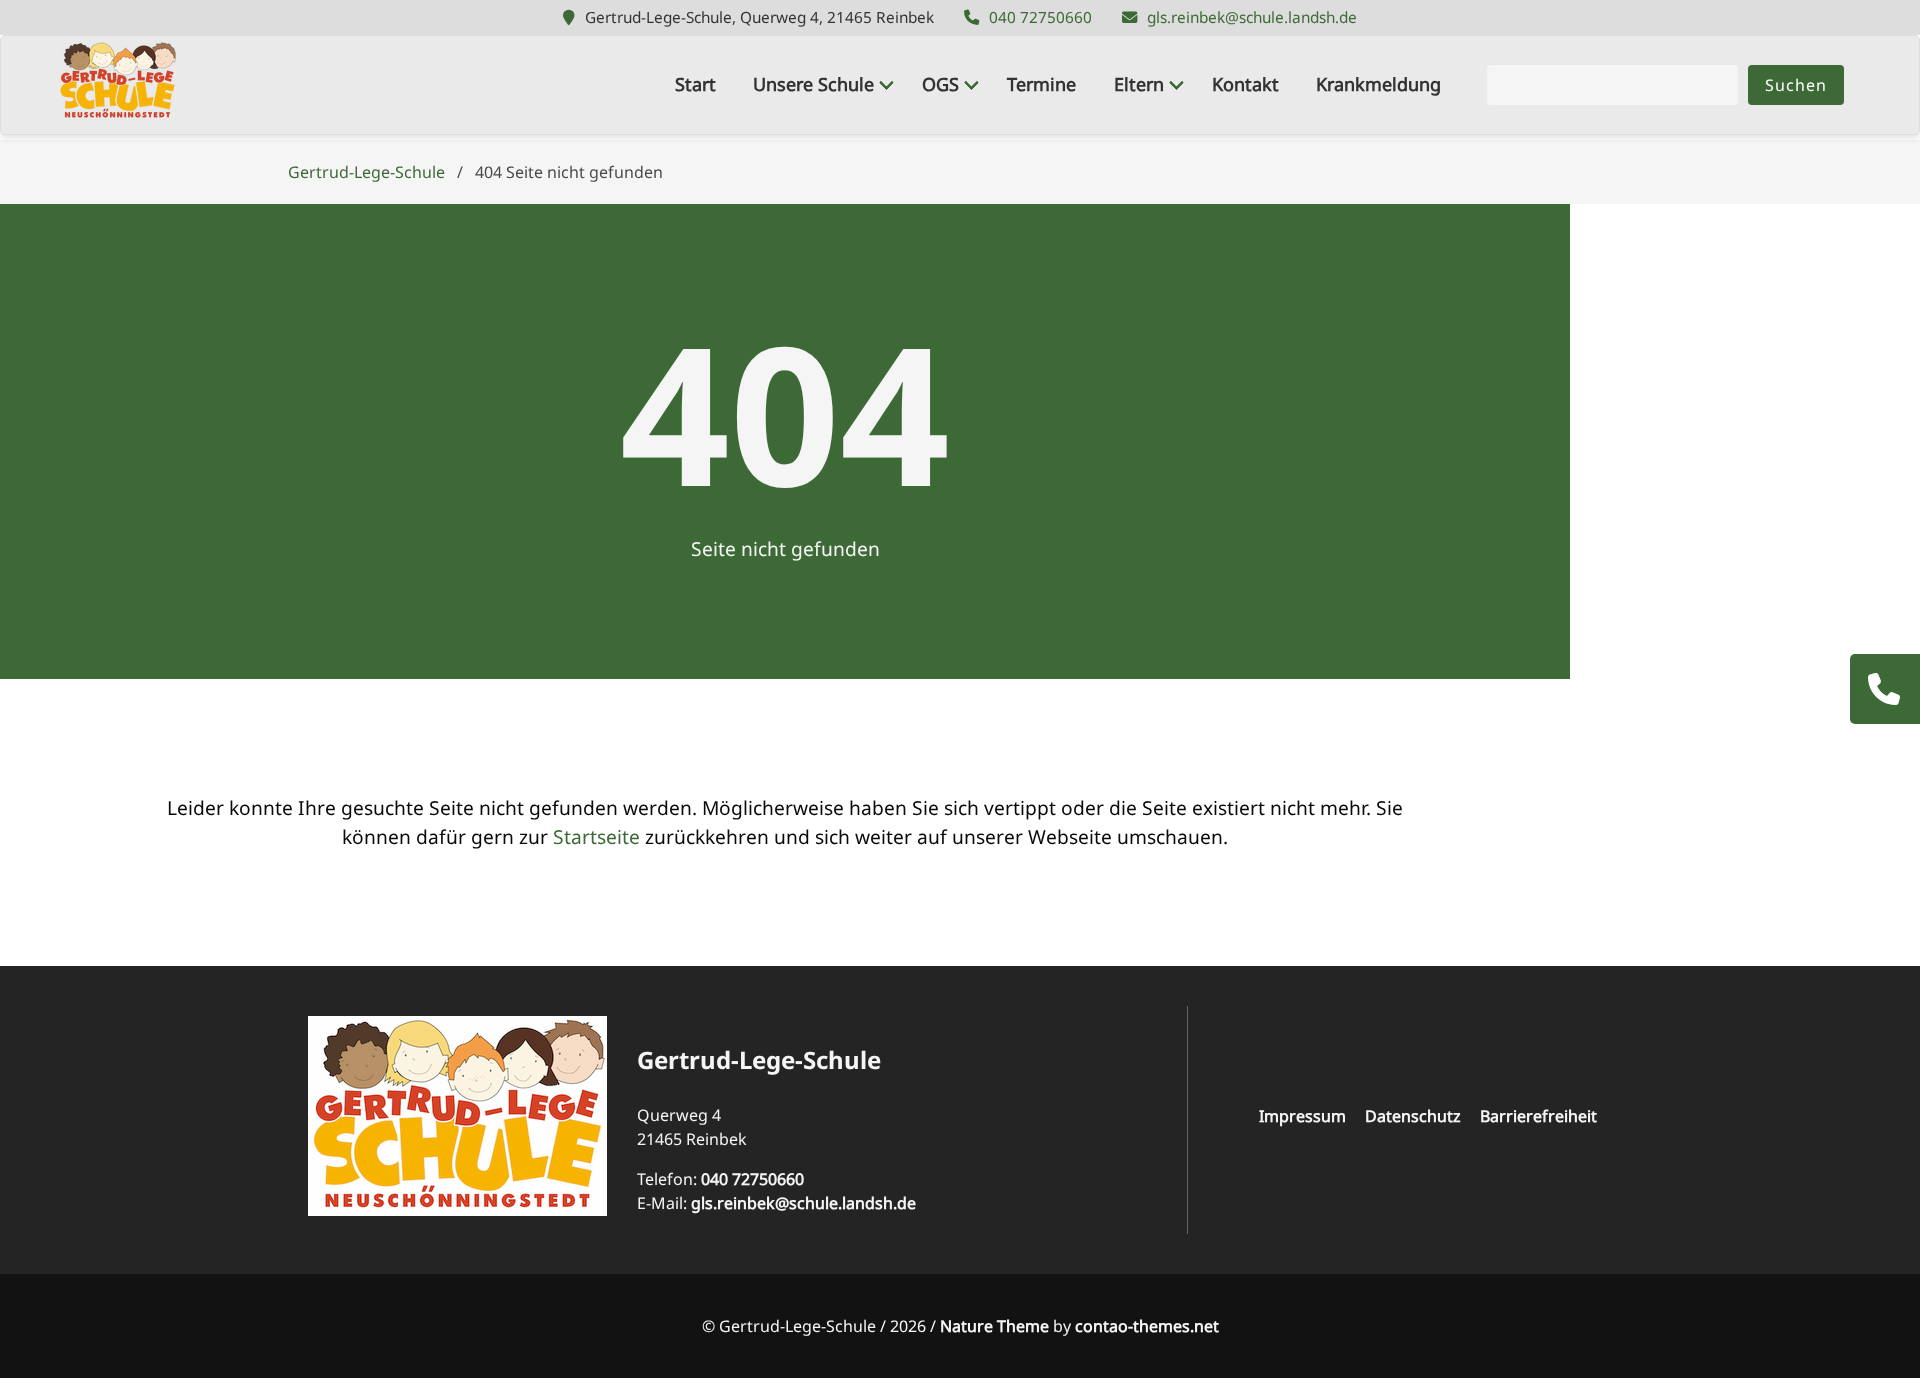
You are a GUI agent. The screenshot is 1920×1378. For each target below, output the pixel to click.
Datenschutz (1413, 1116)
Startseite (596, 836)
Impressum (1302, 1116)
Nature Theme (994, 1326)
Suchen (1796, 85)
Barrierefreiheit (1538, 1116)
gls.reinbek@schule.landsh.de (1252, 17)
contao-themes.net (1147, 1326)
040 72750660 (1040, 17)
